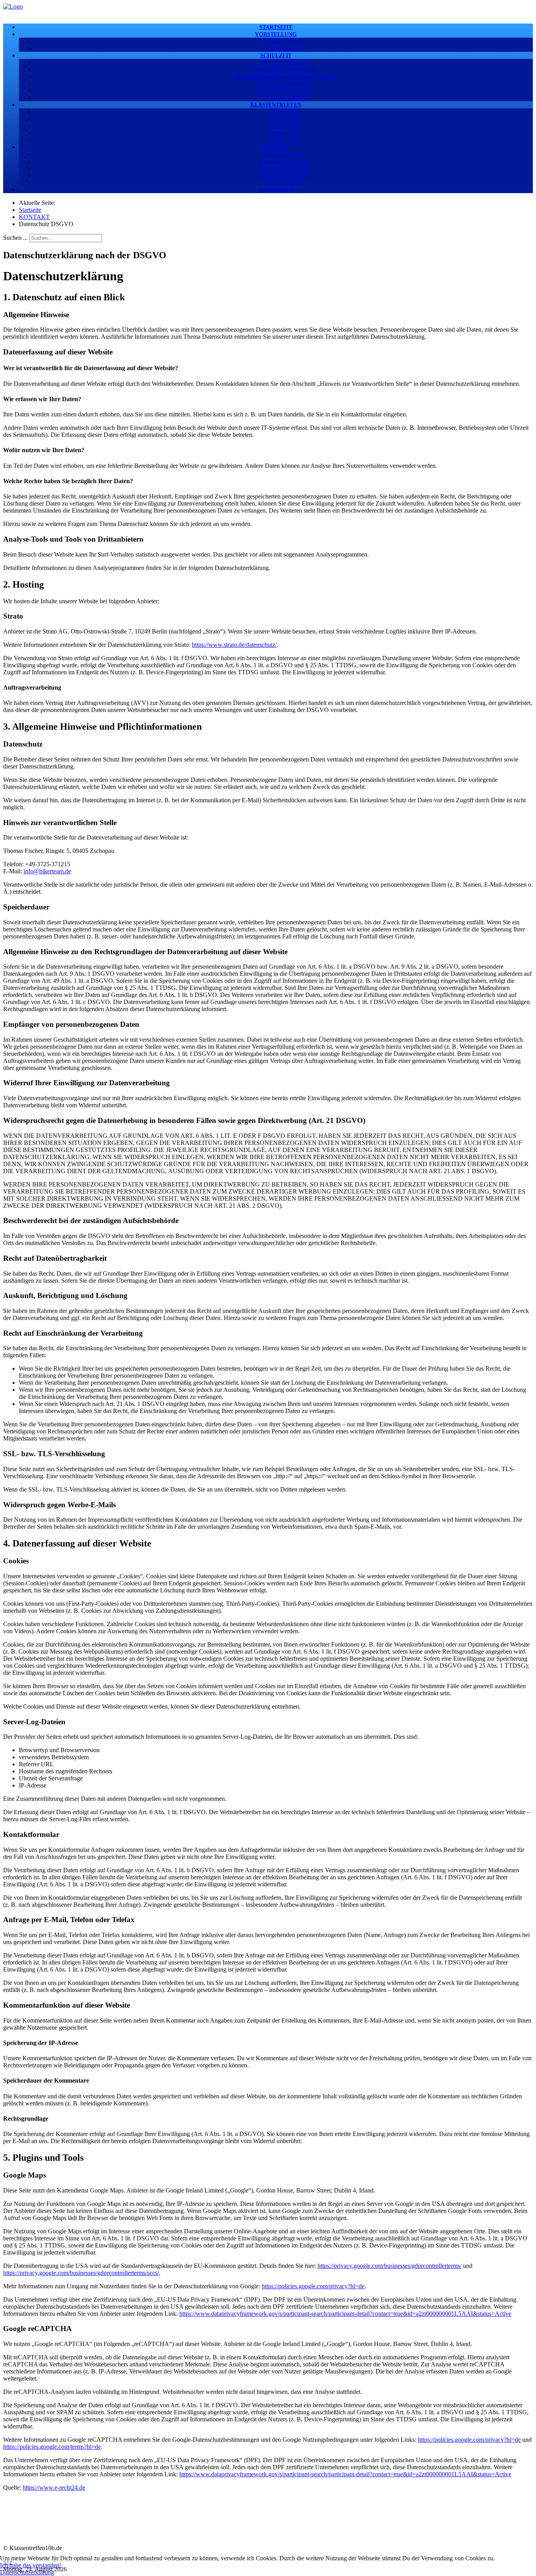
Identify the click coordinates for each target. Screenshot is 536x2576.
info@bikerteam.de (47, 871)
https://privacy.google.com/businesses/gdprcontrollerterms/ (389, 2266)
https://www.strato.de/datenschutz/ (234, 645)
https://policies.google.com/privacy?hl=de (313, 2286)
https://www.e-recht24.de (54, 2487)
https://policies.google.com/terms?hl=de (52, 2447)
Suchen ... (15, 238)
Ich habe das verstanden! (31, 2565)
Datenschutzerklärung (27, 2572)
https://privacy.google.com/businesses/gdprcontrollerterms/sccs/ (81, 2273)
